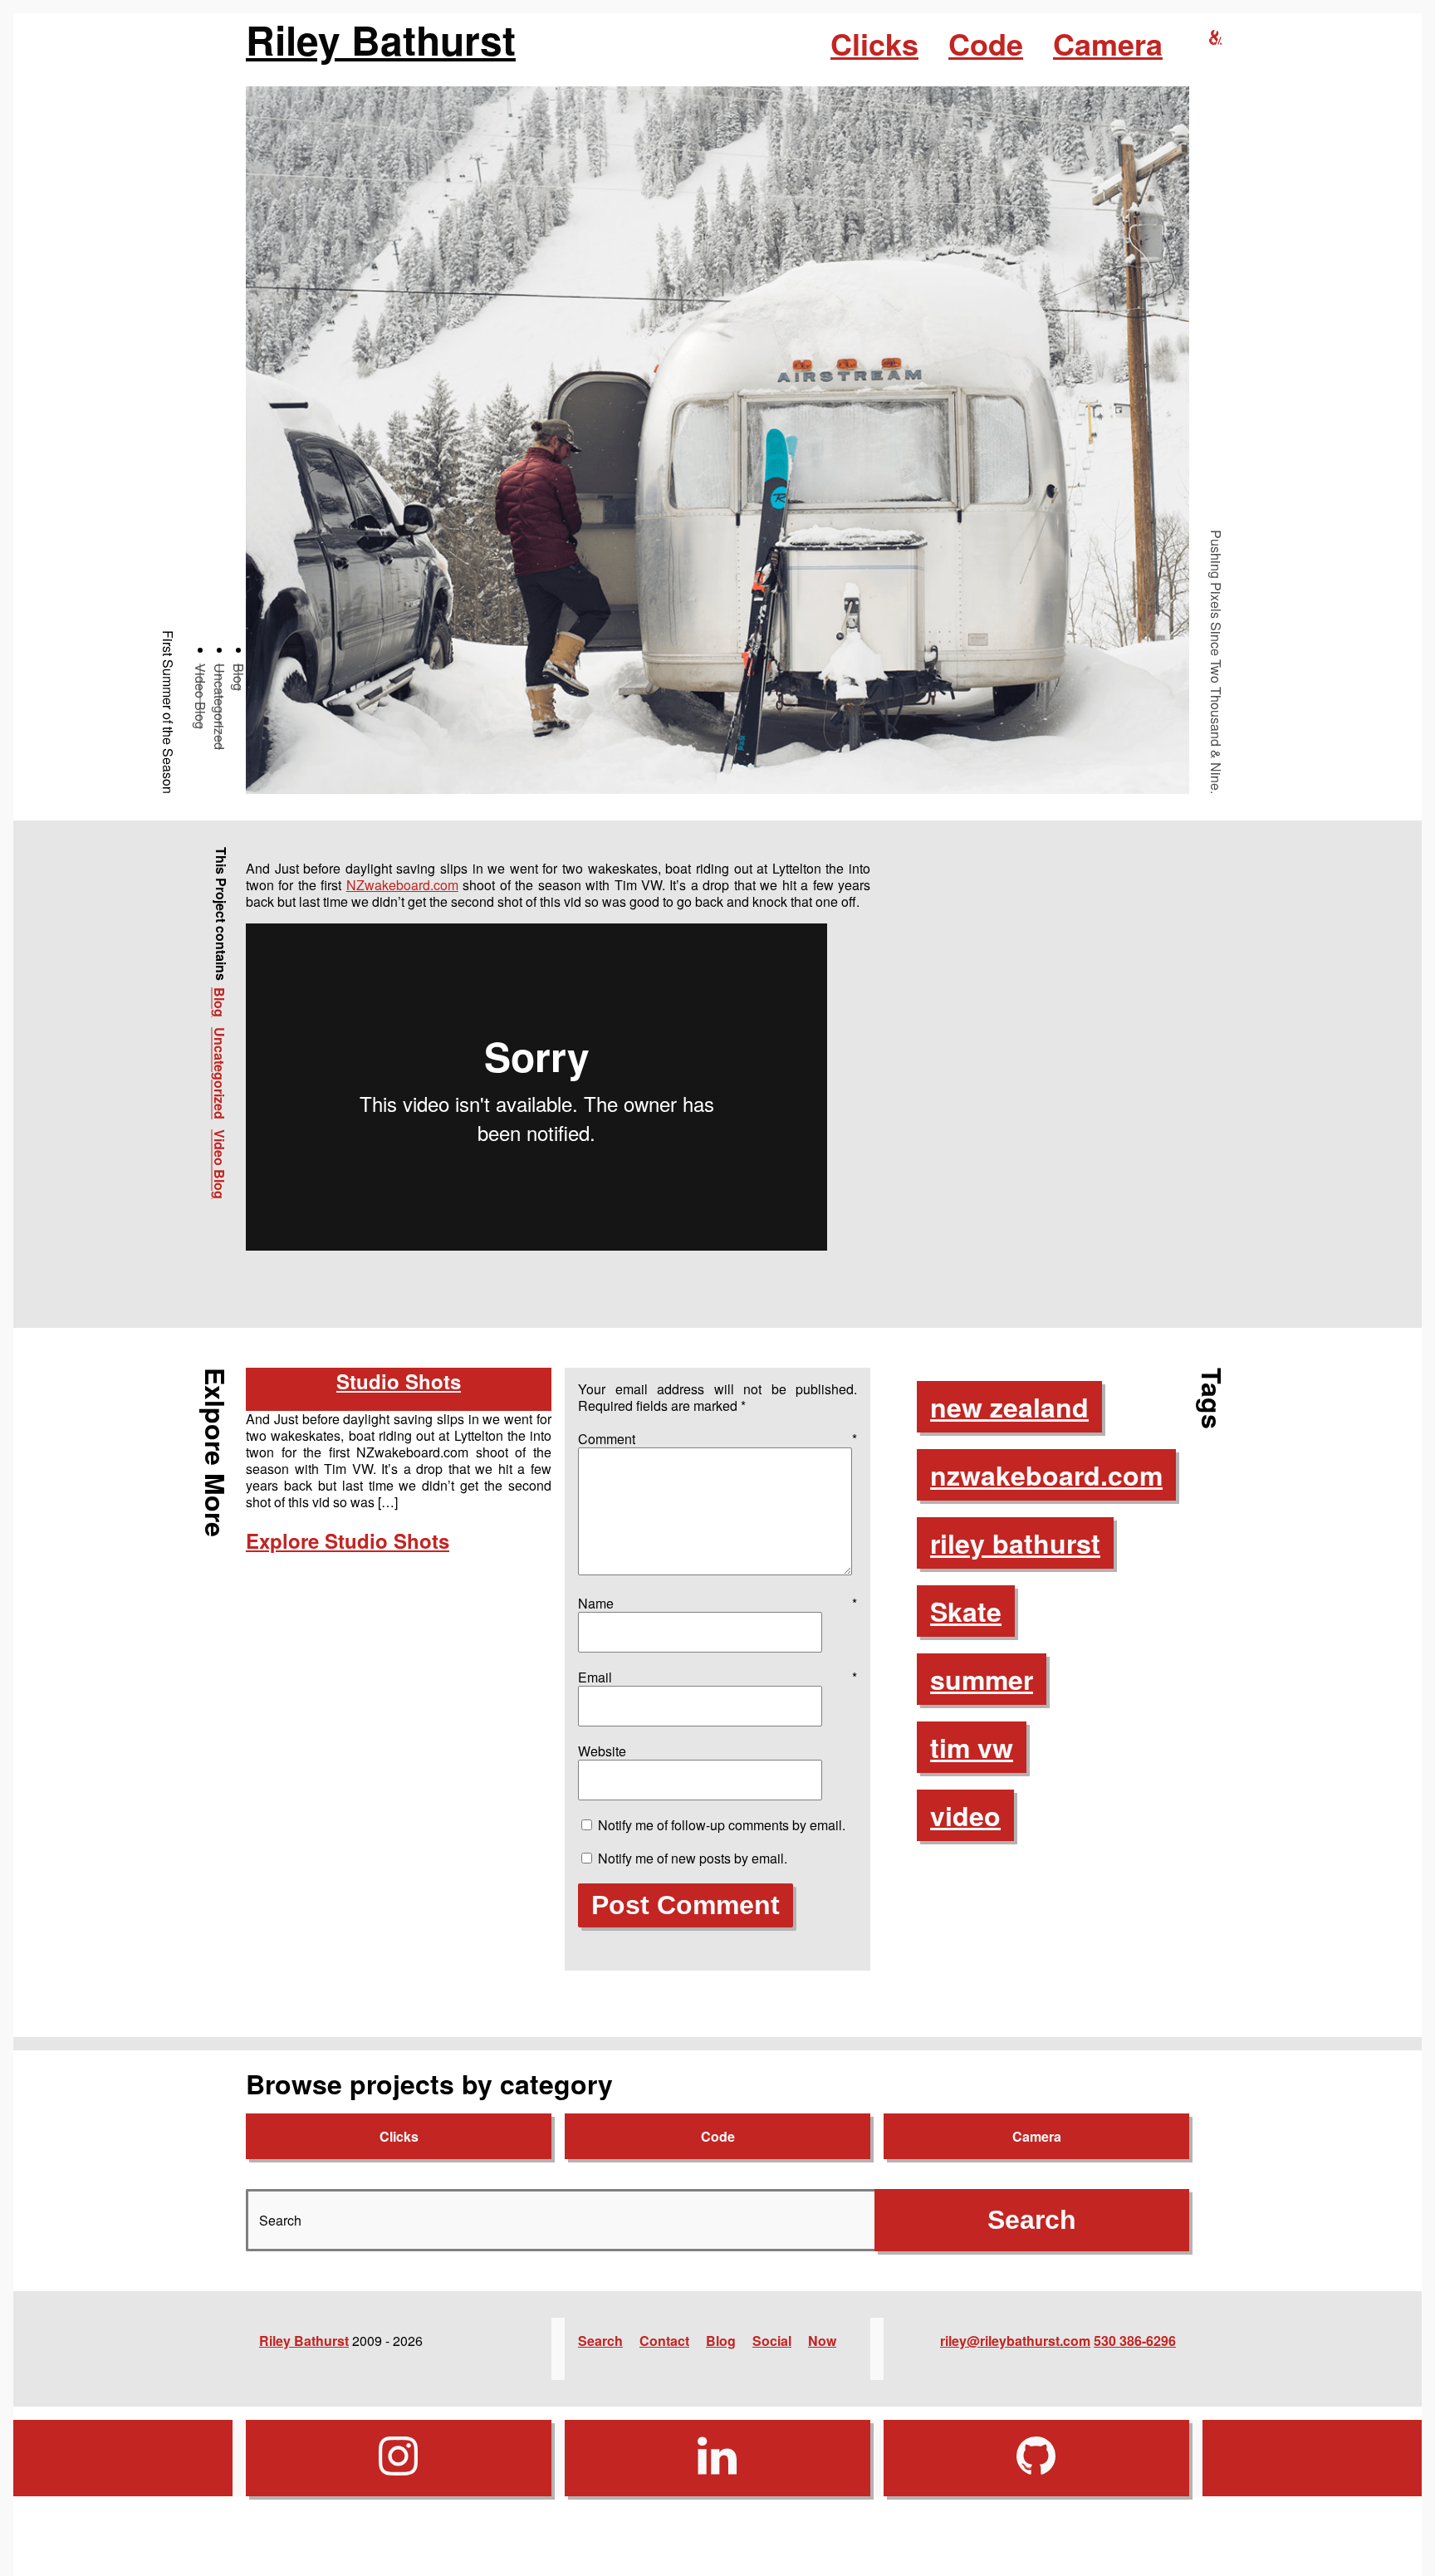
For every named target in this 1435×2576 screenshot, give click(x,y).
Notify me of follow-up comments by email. (722, 1825)
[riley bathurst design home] (1216, 38)
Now (822, 2341)
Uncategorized (220, 707)
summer (982, 1679)
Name (717, 1603)
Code (986, 43)
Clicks (874, 43)
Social (772, 2341)
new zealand (1009, 1407)
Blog (239, 677)
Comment (717, 1439)
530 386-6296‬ (1135, 2341)
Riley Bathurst (381, 40)
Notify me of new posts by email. (693, 1858)
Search (600, 2341)
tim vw (972, 1747)
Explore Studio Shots (348, 1540)
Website (602, 1751)
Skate (966, 1611)
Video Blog (201, 696)
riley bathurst (1015, 1543)
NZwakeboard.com (402, 885)
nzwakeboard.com (1046, 1475)
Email (717, 1677)
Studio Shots (399, 1381)
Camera (1108, 43)
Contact (664, 2341)
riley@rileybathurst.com (1015, 2341)
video (965, 1815)
